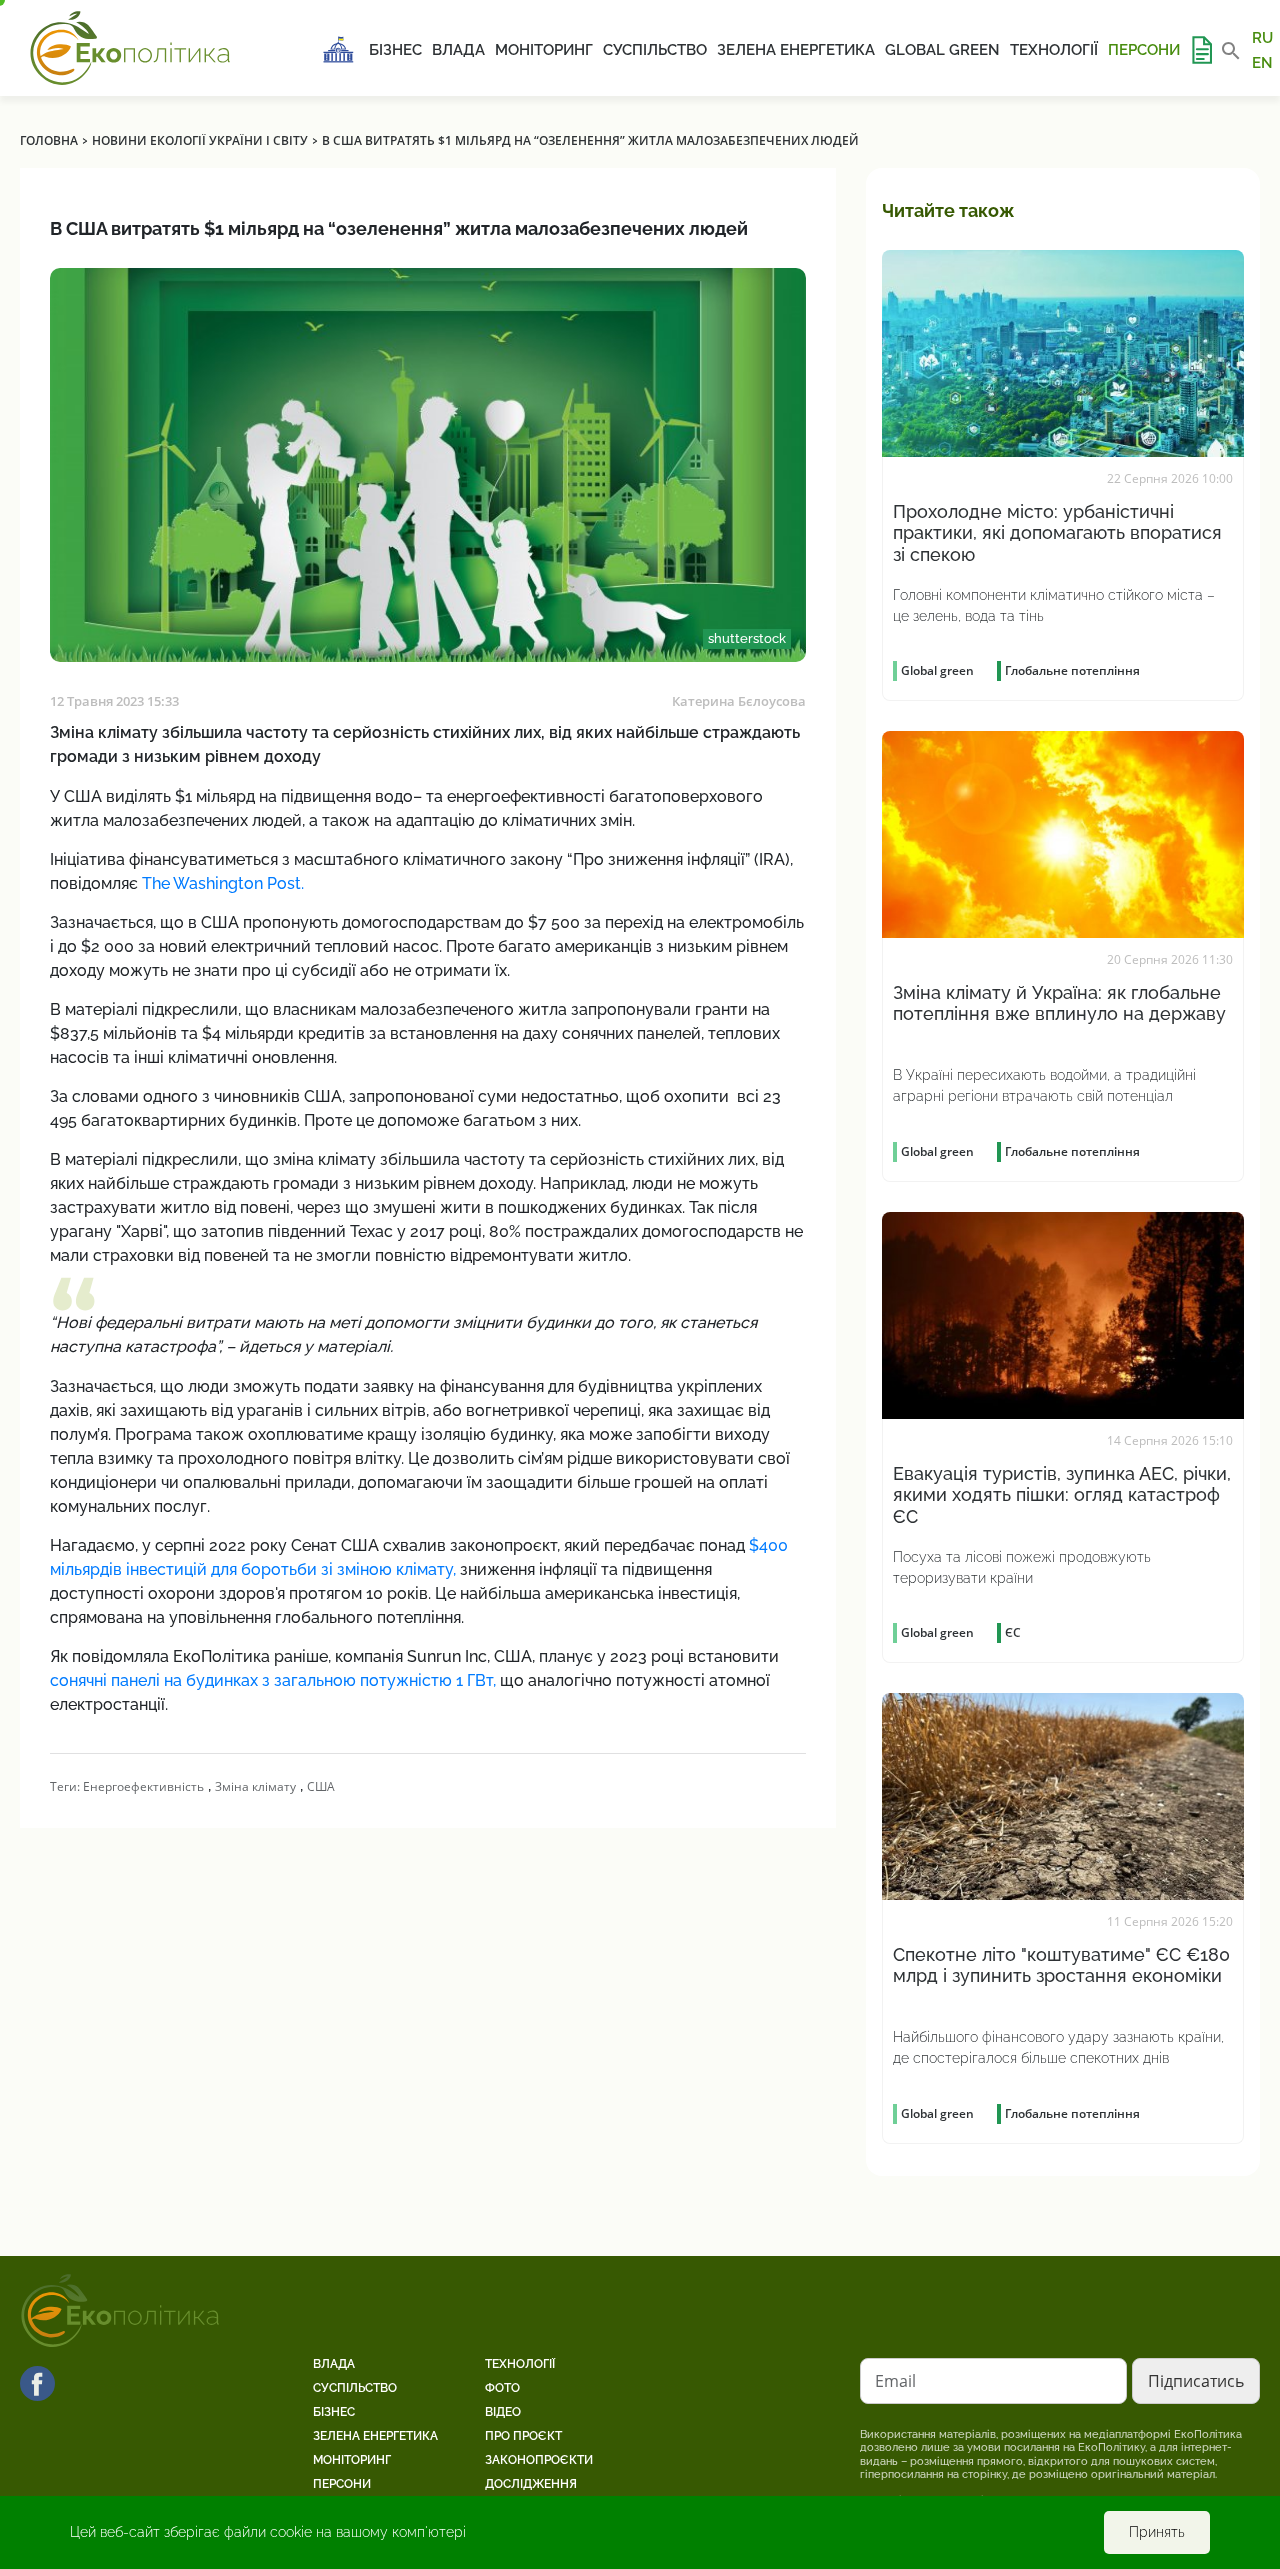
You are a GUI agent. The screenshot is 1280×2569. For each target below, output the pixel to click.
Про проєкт (523, 2436)
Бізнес (395, 50)
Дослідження (531, 2484)
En (1262, 62)
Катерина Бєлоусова (739, 701)
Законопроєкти (539, 2460)
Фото (502, 2388)
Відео (503, 2412)
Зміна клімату (255, 1786)
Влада (458, 50)
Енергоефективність (143, 1786)
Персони (1144, 50)
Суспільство (655, 50)
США (321, 1786)
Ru (1262, 38)
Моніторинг (544, 50)
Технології (1054, 50)
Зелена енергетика (796, 50)
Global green (942, 50)
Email (895, 2381)
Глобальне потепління (1072, 670)
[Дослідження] (1201, 50)
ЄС (1013, 1632)
